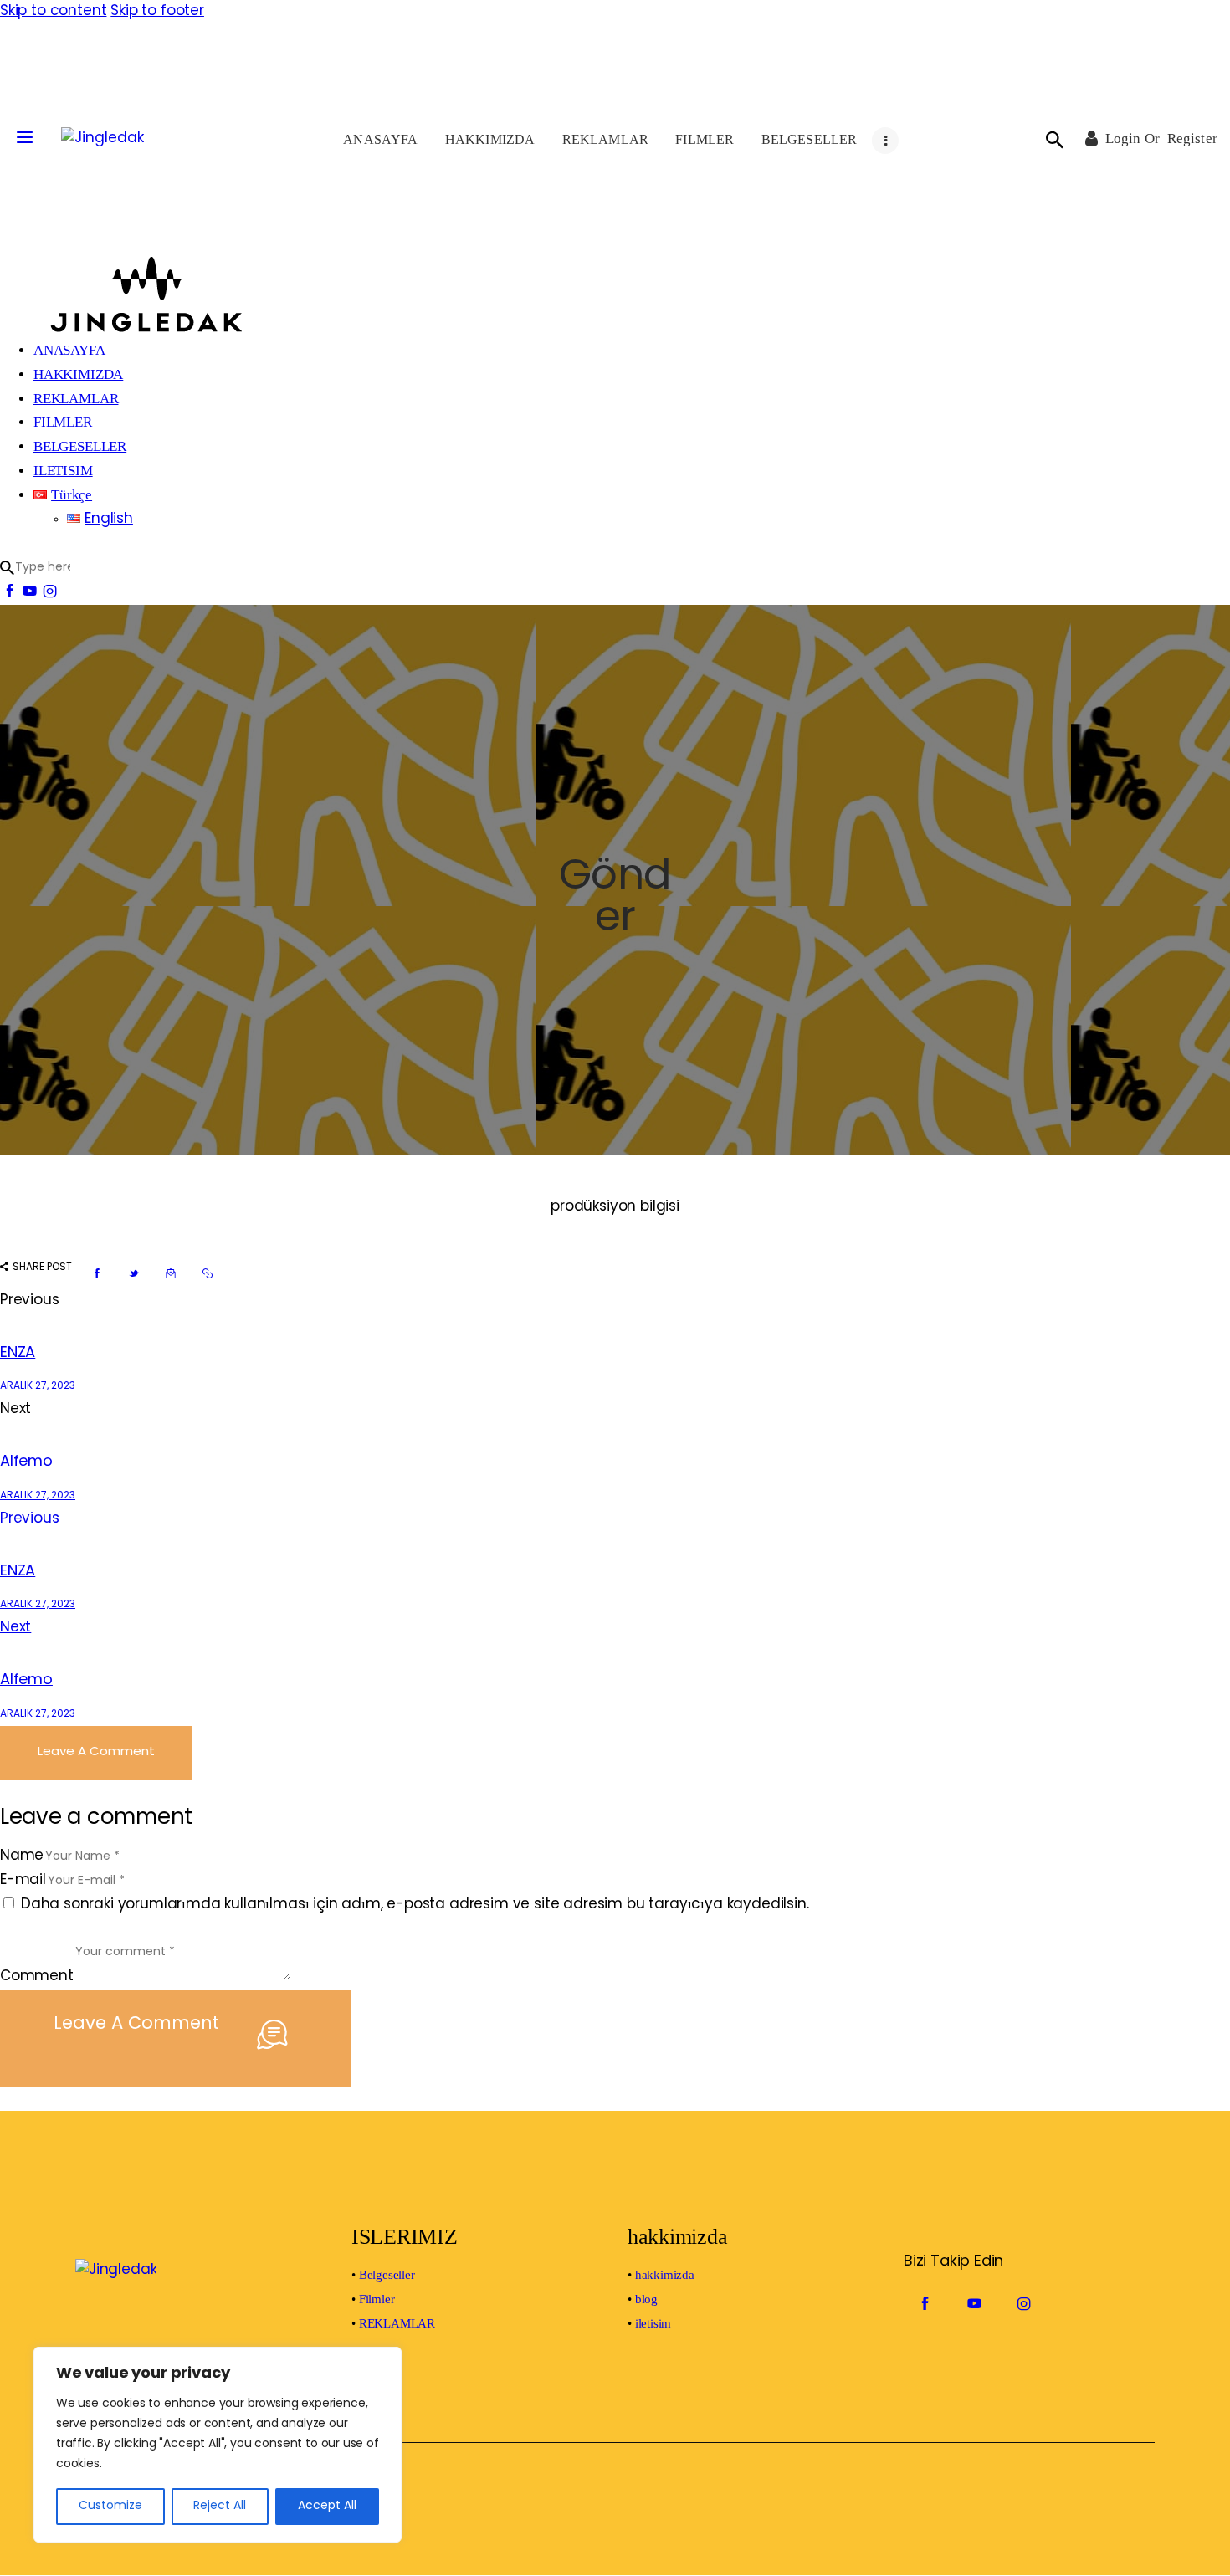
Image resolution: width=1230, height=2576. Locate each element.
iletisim (653, 2323)
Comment (37, 1977)
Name (22, 1856)
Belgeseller (387, 2275)
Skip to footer (157, 11)
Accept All (327, 2506)
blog (646, 2299)
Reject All (220, 2506)
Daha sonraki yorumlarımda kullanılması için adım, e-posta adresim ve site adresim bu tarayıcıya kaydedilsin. (415, 1905)
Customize (110, 2506)
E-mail (23, 1880)
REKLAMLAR (397, 2323)
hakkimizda (665, 2275)
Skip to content (53, 11)
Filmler (377, 2299)
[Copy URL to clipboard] (208, 1274)
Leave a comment (96, 1752)
